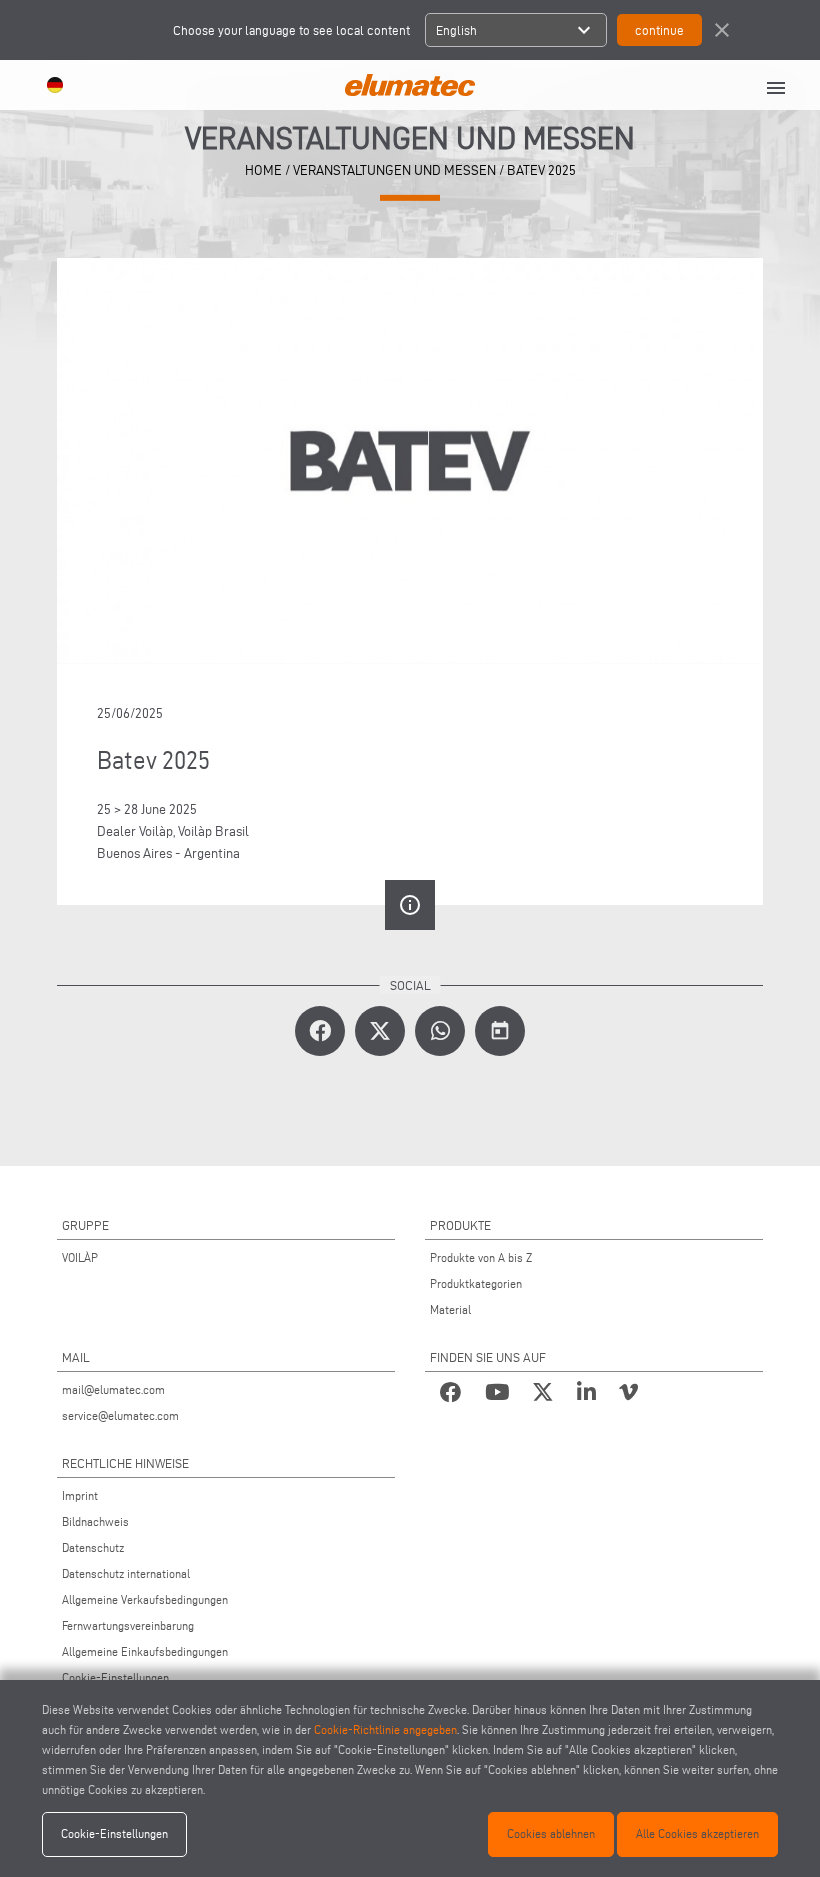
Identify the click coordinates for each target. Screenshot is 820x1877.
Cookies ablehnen (551, 1833)
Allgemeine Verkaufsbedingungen (145, 1599)
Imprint (80, 1495)
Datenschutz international (126, 1573)
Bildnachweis (95, 1521)
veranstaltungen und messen (394, 170)
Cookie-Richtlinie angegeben (385, 1729)
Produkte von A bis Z (481, 1257)
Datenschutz (93, 1547)
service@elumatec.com (120, 1415)
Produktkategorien (476, 1283)
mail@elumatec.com (113, 1389)
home (263, 170)
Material (450, 1309)
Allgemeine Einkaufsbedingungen (145, 1651)
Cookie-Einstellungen (115, 1677)
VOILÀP (80, 1257)
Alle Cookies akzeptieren (697, 1833)
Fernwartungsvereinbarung (128, 1625)
